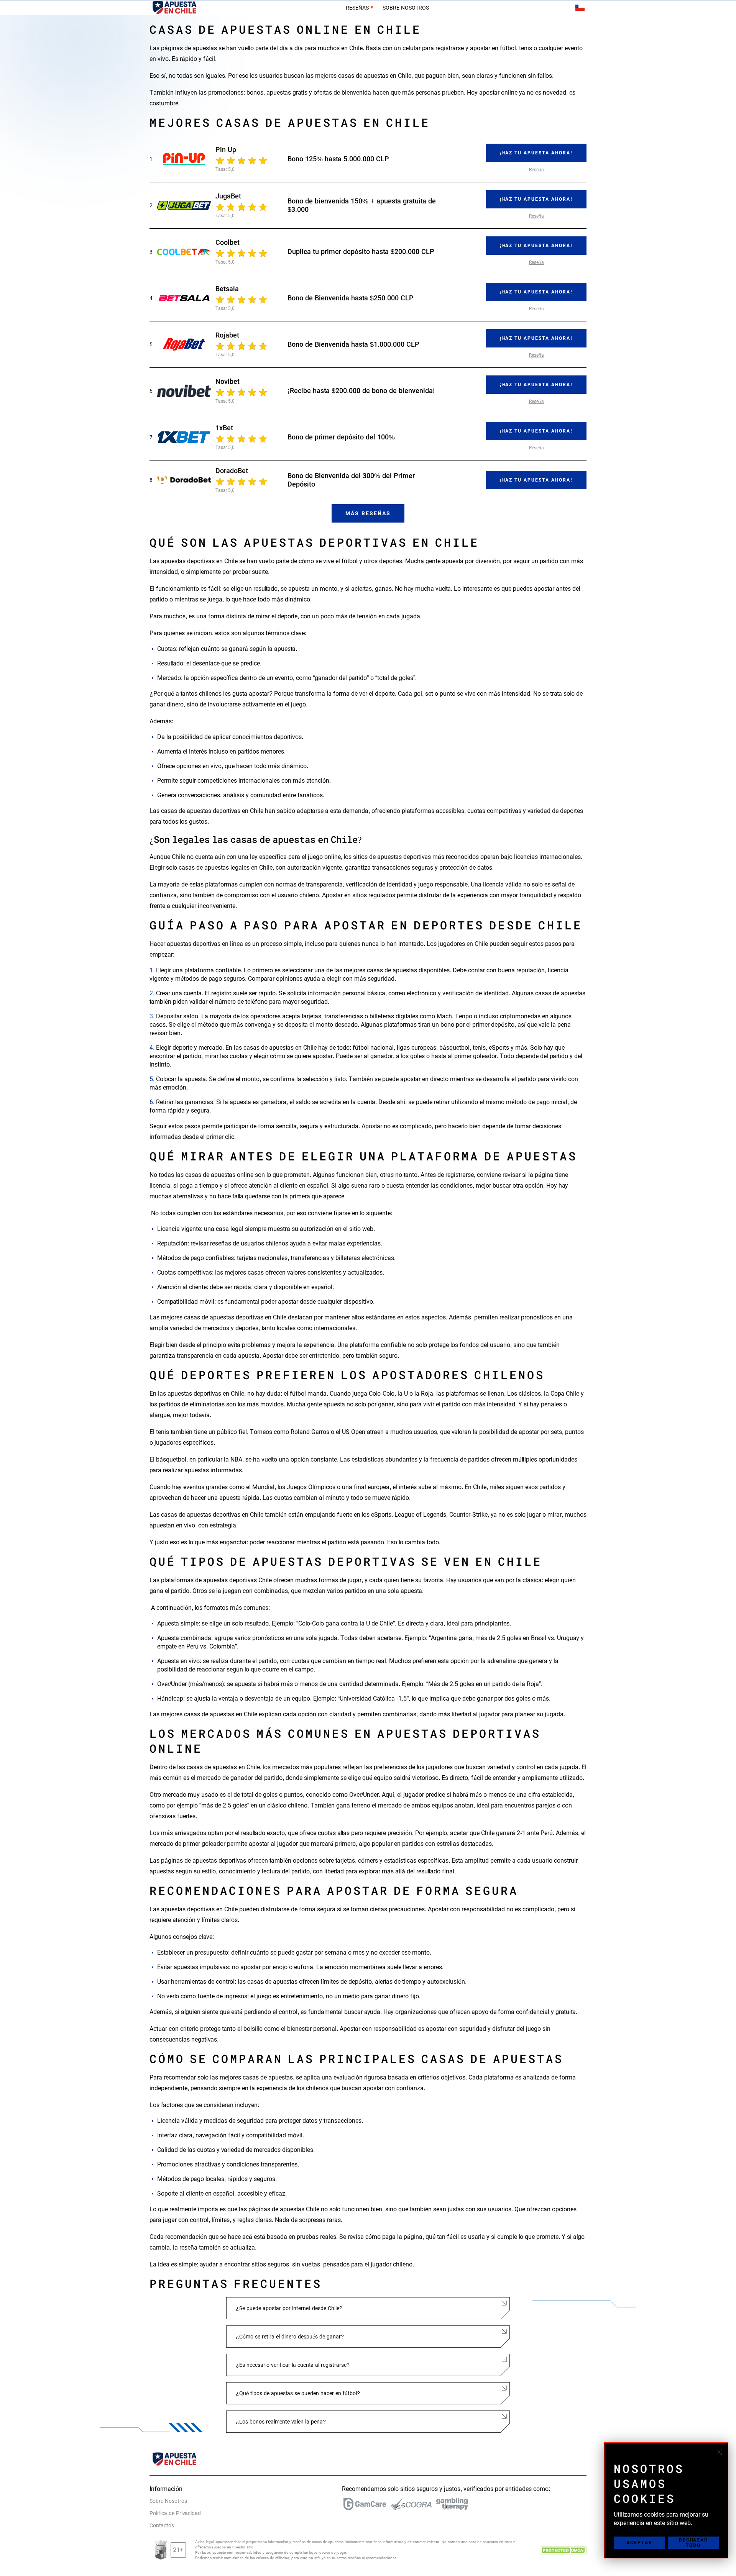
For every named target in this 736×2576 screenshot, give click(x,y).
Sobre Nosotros (406, 8)
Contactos (162, 2525)
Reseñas (357, 8)
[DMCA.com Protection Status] (563, 2550)
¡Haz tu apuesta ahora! (536, 153)
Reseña (536, 170)
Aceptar (639, 2543)
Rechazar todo (693, 2543)
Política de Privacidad (175, 2513)
